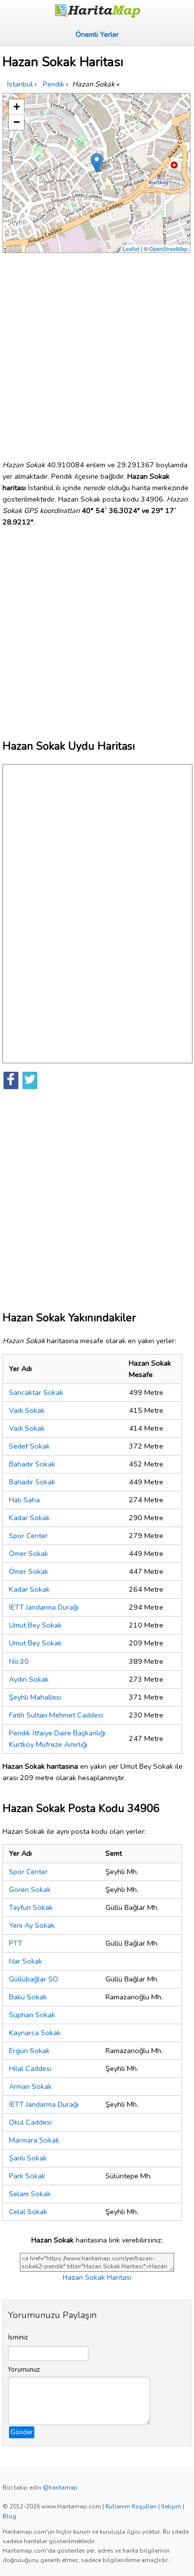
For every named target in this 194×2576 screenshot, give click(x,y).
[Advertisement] (97, 352)
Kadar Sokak (29, 1518)
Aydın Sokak (29, 1679)
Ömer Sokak (29, 1553)
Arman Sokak (30, 2086)
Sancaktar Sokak (36, 1392)
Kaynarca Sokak (35, 2033)
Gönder (22, 2432)
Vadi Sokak (27, 1410)
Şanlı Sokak (28, 2158)
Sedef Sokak (29, 1446)
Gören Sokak (30, 1889)
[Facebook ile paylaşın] (11, 1080)
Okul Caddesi (30, 2122)
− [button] (17, 122)
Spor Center (28, 1536)
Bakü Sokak (28, 1997)
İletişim (171, 2506)
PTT (16, 1943)
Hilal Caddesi (30, 2068)
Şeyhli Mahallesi (35, 1697)
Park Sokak (27, 2176)
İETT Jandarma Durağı (44, 1607)
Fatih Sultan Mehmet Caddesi (56, 1715)
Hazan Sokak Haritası (97, 2277)
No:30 (19, 1661)
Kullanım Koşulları (131, 2506)
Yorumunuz (24, 2370)
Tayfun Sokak (31, 1907)
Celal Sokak (28, 2212)
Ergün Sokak (29, 2051)
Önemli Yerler (97, 34)
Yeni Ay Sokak (32, 1925)
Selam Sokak (30, 2194)
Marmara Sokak (34, 2140)
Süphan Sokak (32, 2015)
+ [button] (17, 107)
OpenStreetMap (168, 249)
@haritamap (60, 2488)
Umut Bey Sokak (35, 1625)
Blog (9, 2516)
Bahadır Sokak (32, 1464)
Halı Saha (24, 1500)
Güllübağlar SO (34, 1979)
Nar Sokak (26, 1961)
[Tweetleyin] (30, 1080)
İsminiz (18, 2337)
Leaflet (131, 249)
